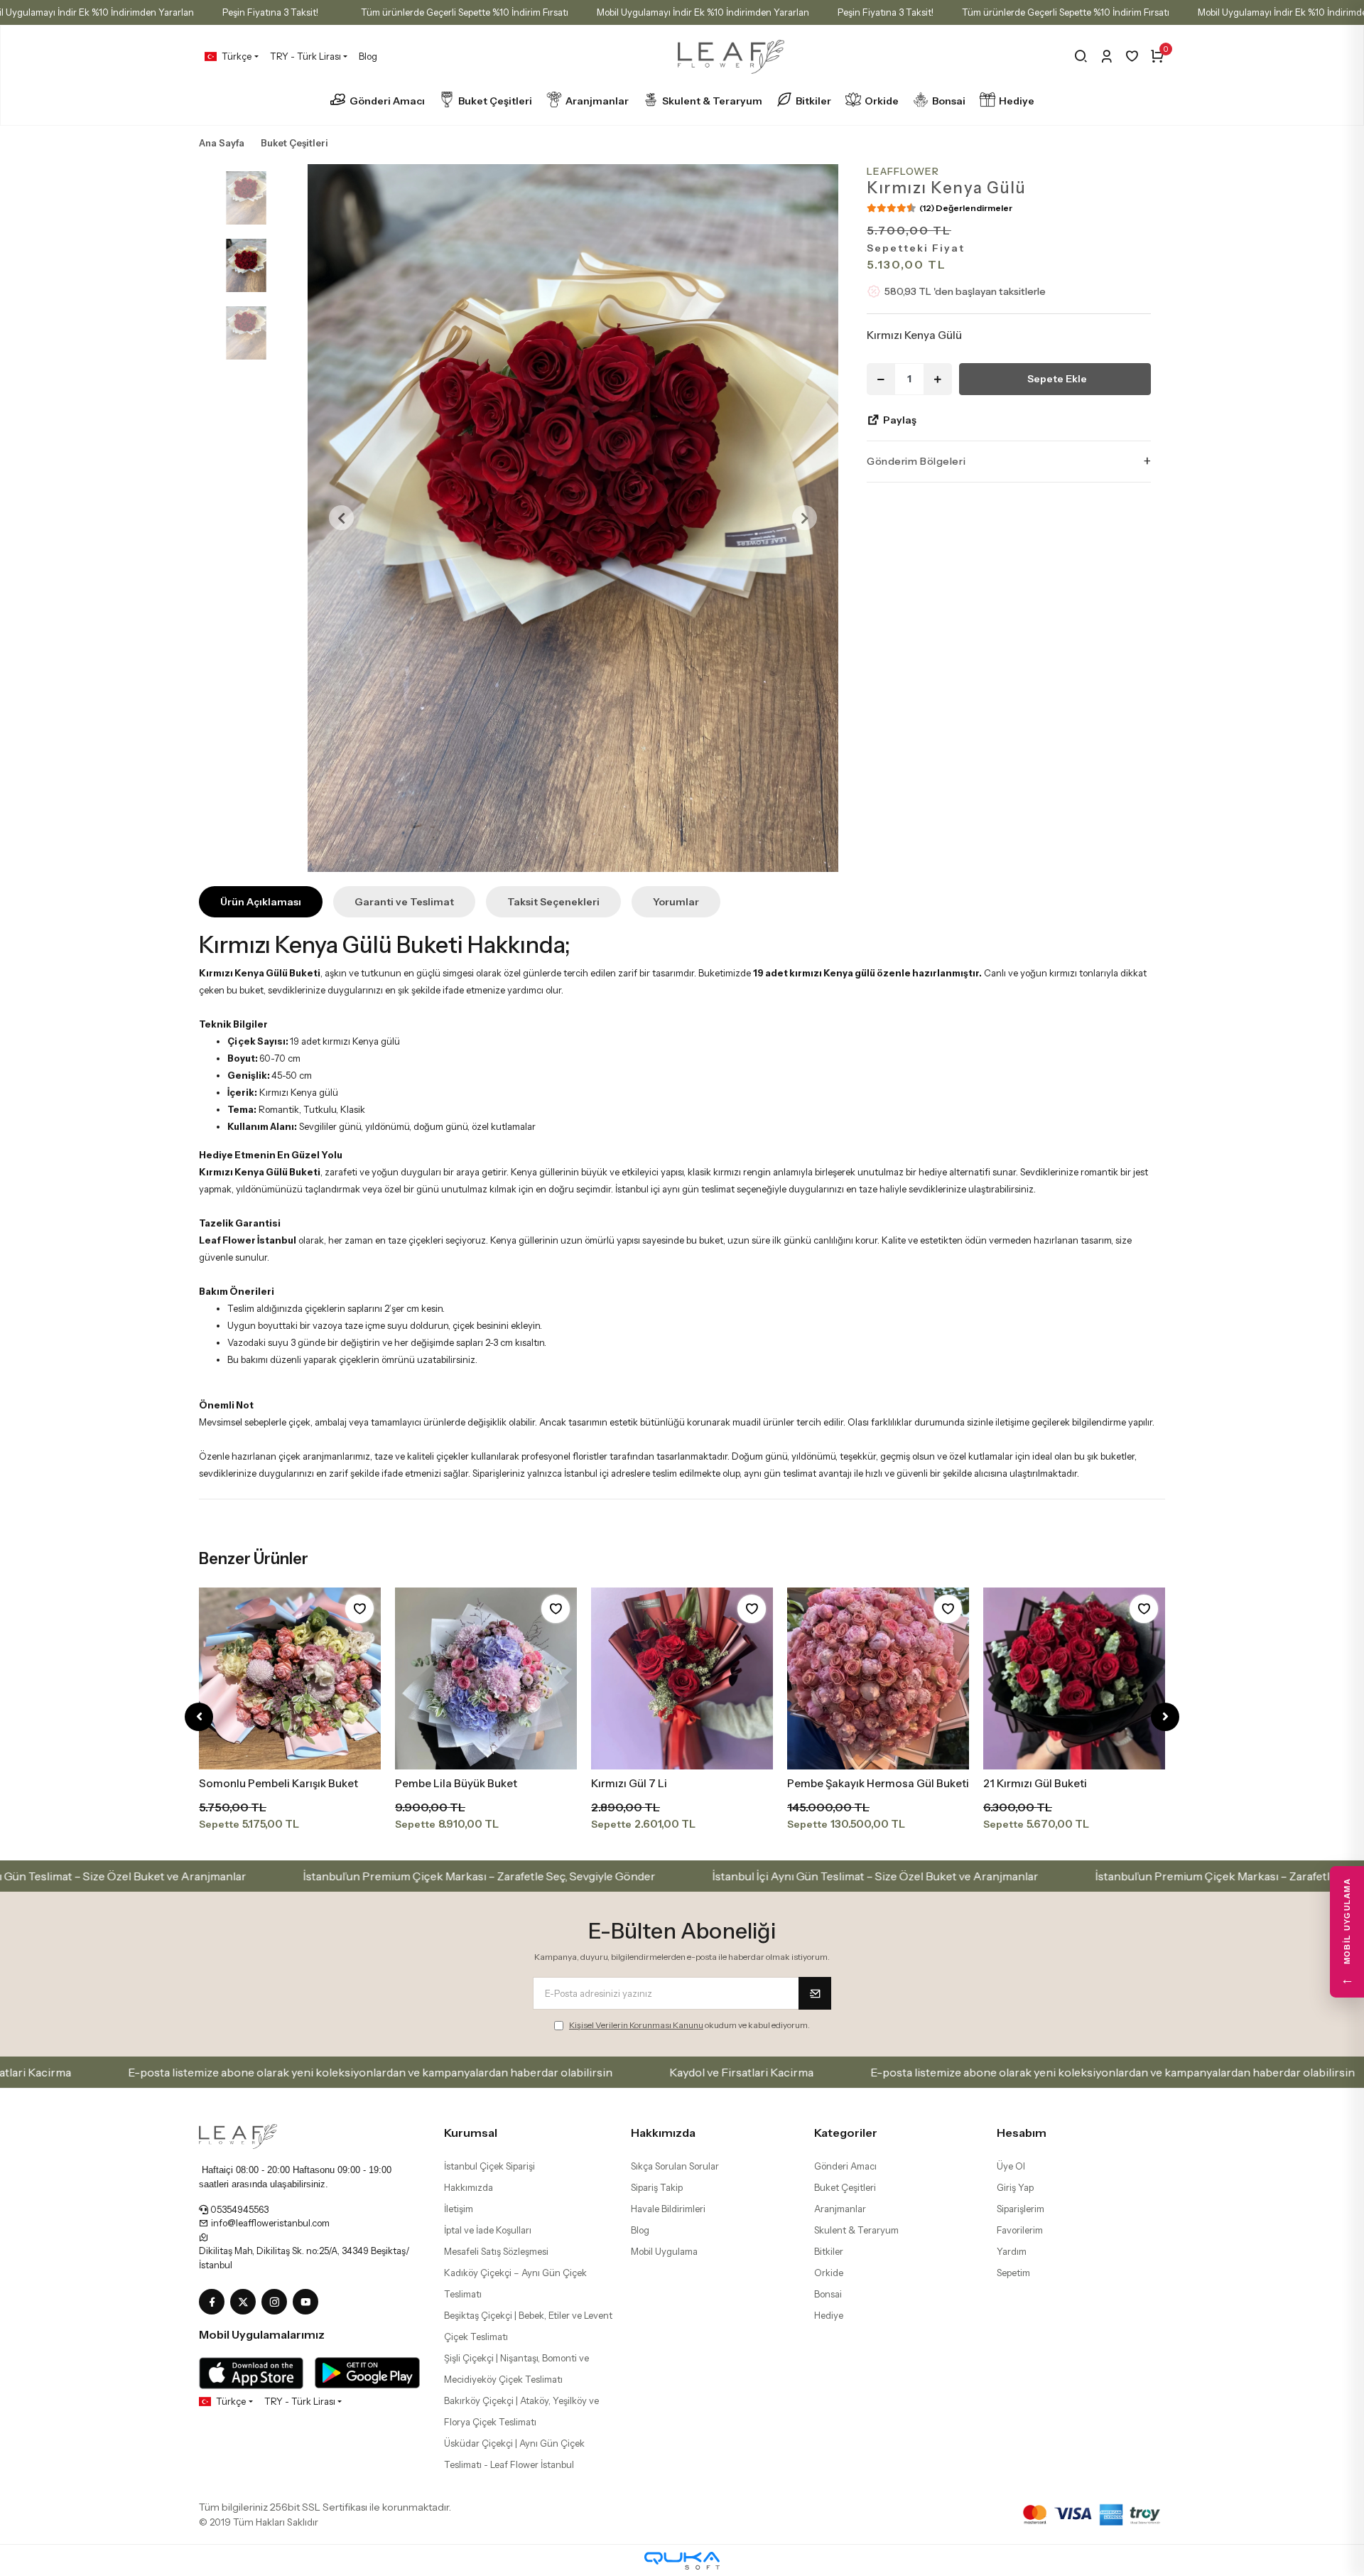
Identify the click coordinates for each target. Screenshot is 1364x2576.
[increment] (938, 378)
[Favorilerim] (1132, 56)
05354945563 (238, 2209)
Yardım (1012, 2251)
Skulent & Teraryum (712, 101)
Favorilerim (1020, 2230)
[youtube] (308, 2302)
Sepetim (1013, 2273)
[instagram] (277, 2302)
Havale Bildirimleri (668, 2209)
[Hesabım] (1106, 56)
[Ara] (1081, 56)
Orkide (882, 101)
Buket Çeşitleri (495, 101)
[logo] (238, 2135)
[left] (199, 1717)
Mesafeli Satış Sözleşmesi (496, 2251)
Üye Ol (1011, 2166)
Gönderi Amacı (387, 101)
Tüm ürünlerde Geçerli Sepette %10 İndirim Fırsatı (465, 12)
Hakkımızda (469, 2187)
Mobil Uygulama (664, 2251)
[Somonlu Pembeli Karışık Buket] (290, 1678)
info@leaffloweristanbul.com (269, 2223)
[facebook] (215, 2302)
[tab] (261, 902)
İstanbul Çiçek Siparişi (489, 2166)
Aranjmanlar (597, 101)
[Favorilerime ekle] (359, 1609)
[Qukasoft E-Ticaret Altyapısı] (682, 2561)
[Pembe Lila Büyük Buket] (486, 1678)
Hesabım (1022, 2133)
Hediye (1017, 101)
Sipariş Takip (657, 2187)
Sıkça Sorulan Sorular (675, 2166)
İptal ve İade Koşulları (488, 2230)
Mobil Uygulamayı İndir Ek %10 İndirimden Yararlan (703, 12)
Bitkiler (813, 101)
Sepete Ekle (1057, 378)
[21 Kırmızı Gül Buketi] (1074, 1678)
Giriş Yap (1015, 2187)
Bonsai (949, 101)
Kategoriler (846, 2133)
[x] (246, 2302)
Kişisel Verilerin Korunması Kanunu (636, 2025)
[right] (1165, 1717)
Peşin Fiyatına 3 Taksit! (270, 12)
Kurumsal (471, 2133)
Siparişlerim (1021, 2209)
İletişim (459, 2209)
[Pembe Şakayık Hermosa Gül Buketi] (878, 1678)
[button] (341, 518)
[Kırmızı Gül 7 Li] (682, 1678)
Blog (368, 56)
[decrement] (881, 378)
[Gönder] (815, 1993)
